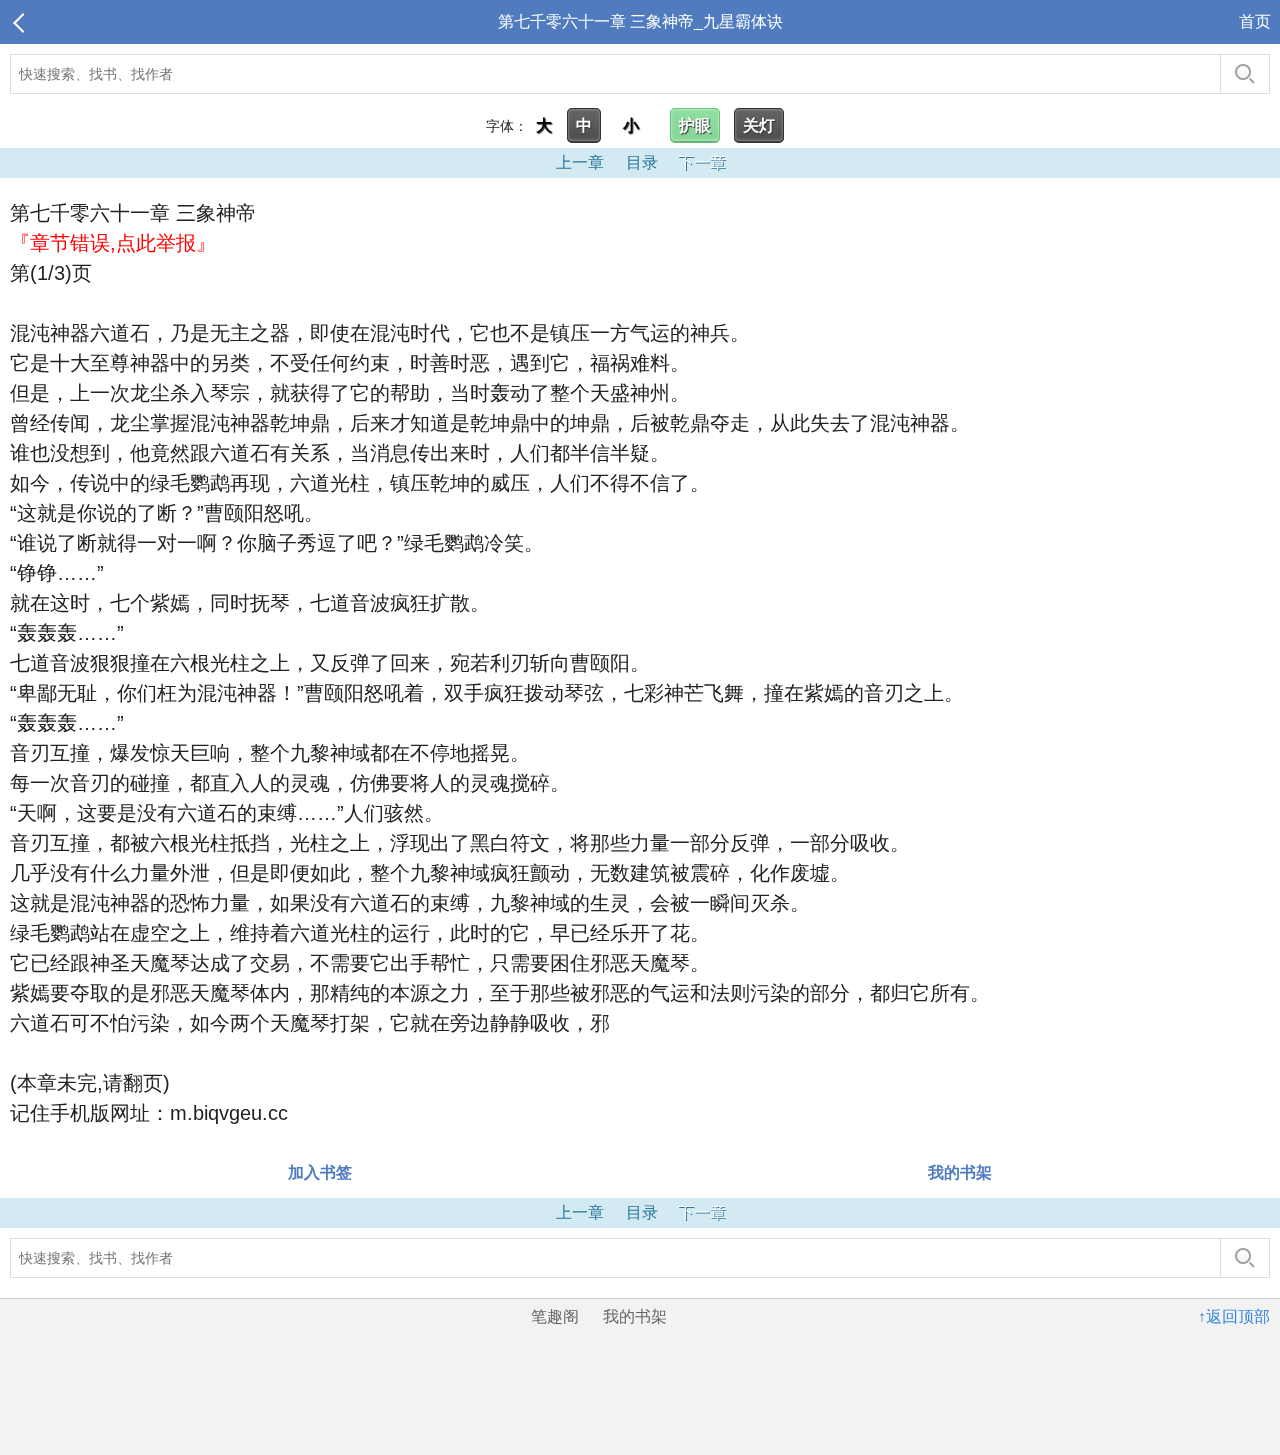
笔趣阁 (555, 1316)
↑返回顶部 (1234, 1316)
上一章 (580, 162)
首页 (1255, 21)
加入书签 (320, 1172)
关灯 (759, 125)
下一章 (702, 162)
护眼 (695, 125)
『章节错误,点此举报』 (113, 243)
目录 (642, 162)
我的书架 (960, 1172)
